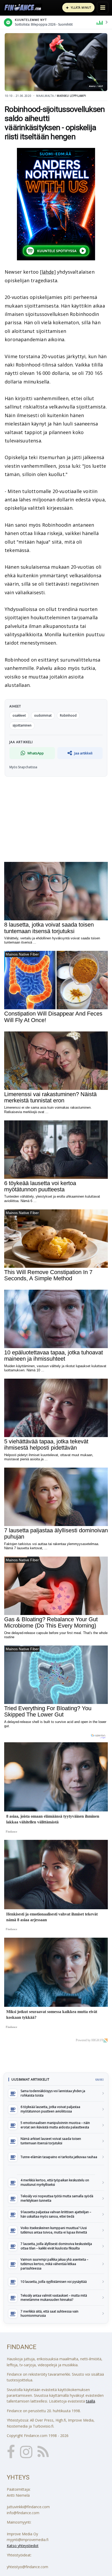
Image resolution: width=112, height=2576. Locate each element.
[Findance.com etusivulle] (23, 8)
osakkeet (19, 715)
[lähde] (48, 272)
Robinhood (68, 715)
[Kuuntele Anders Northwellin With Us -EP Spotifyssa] (56, 204)
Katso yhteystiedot (23, 2546)
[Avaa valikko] (103, 8)
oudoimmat (43, 715)
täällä (91, 2401)
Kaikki (99, 2080)
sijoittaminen (22, 725)
